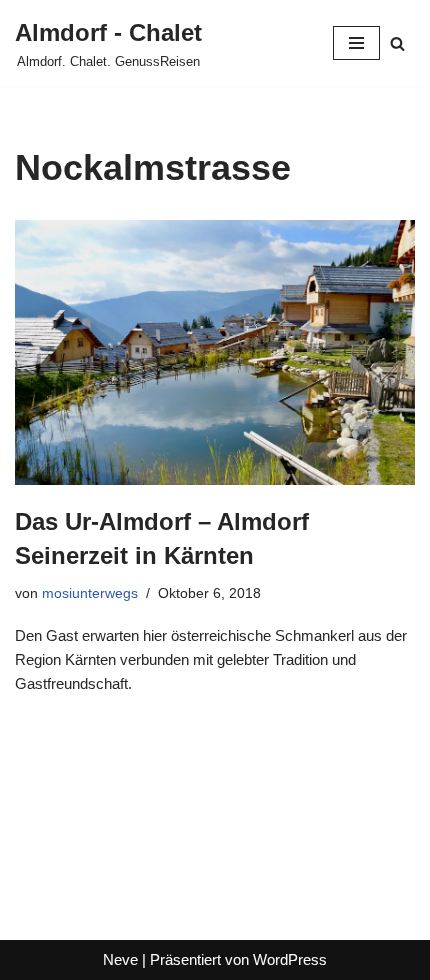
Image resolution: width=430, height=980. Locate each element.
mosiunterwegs (90, 593)
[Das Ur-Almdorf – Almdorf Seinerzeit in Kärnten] (215, 353)
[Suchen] (397, 43)
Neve (120, 959)
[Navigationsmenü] (356, 43)
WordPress (290, 959)
